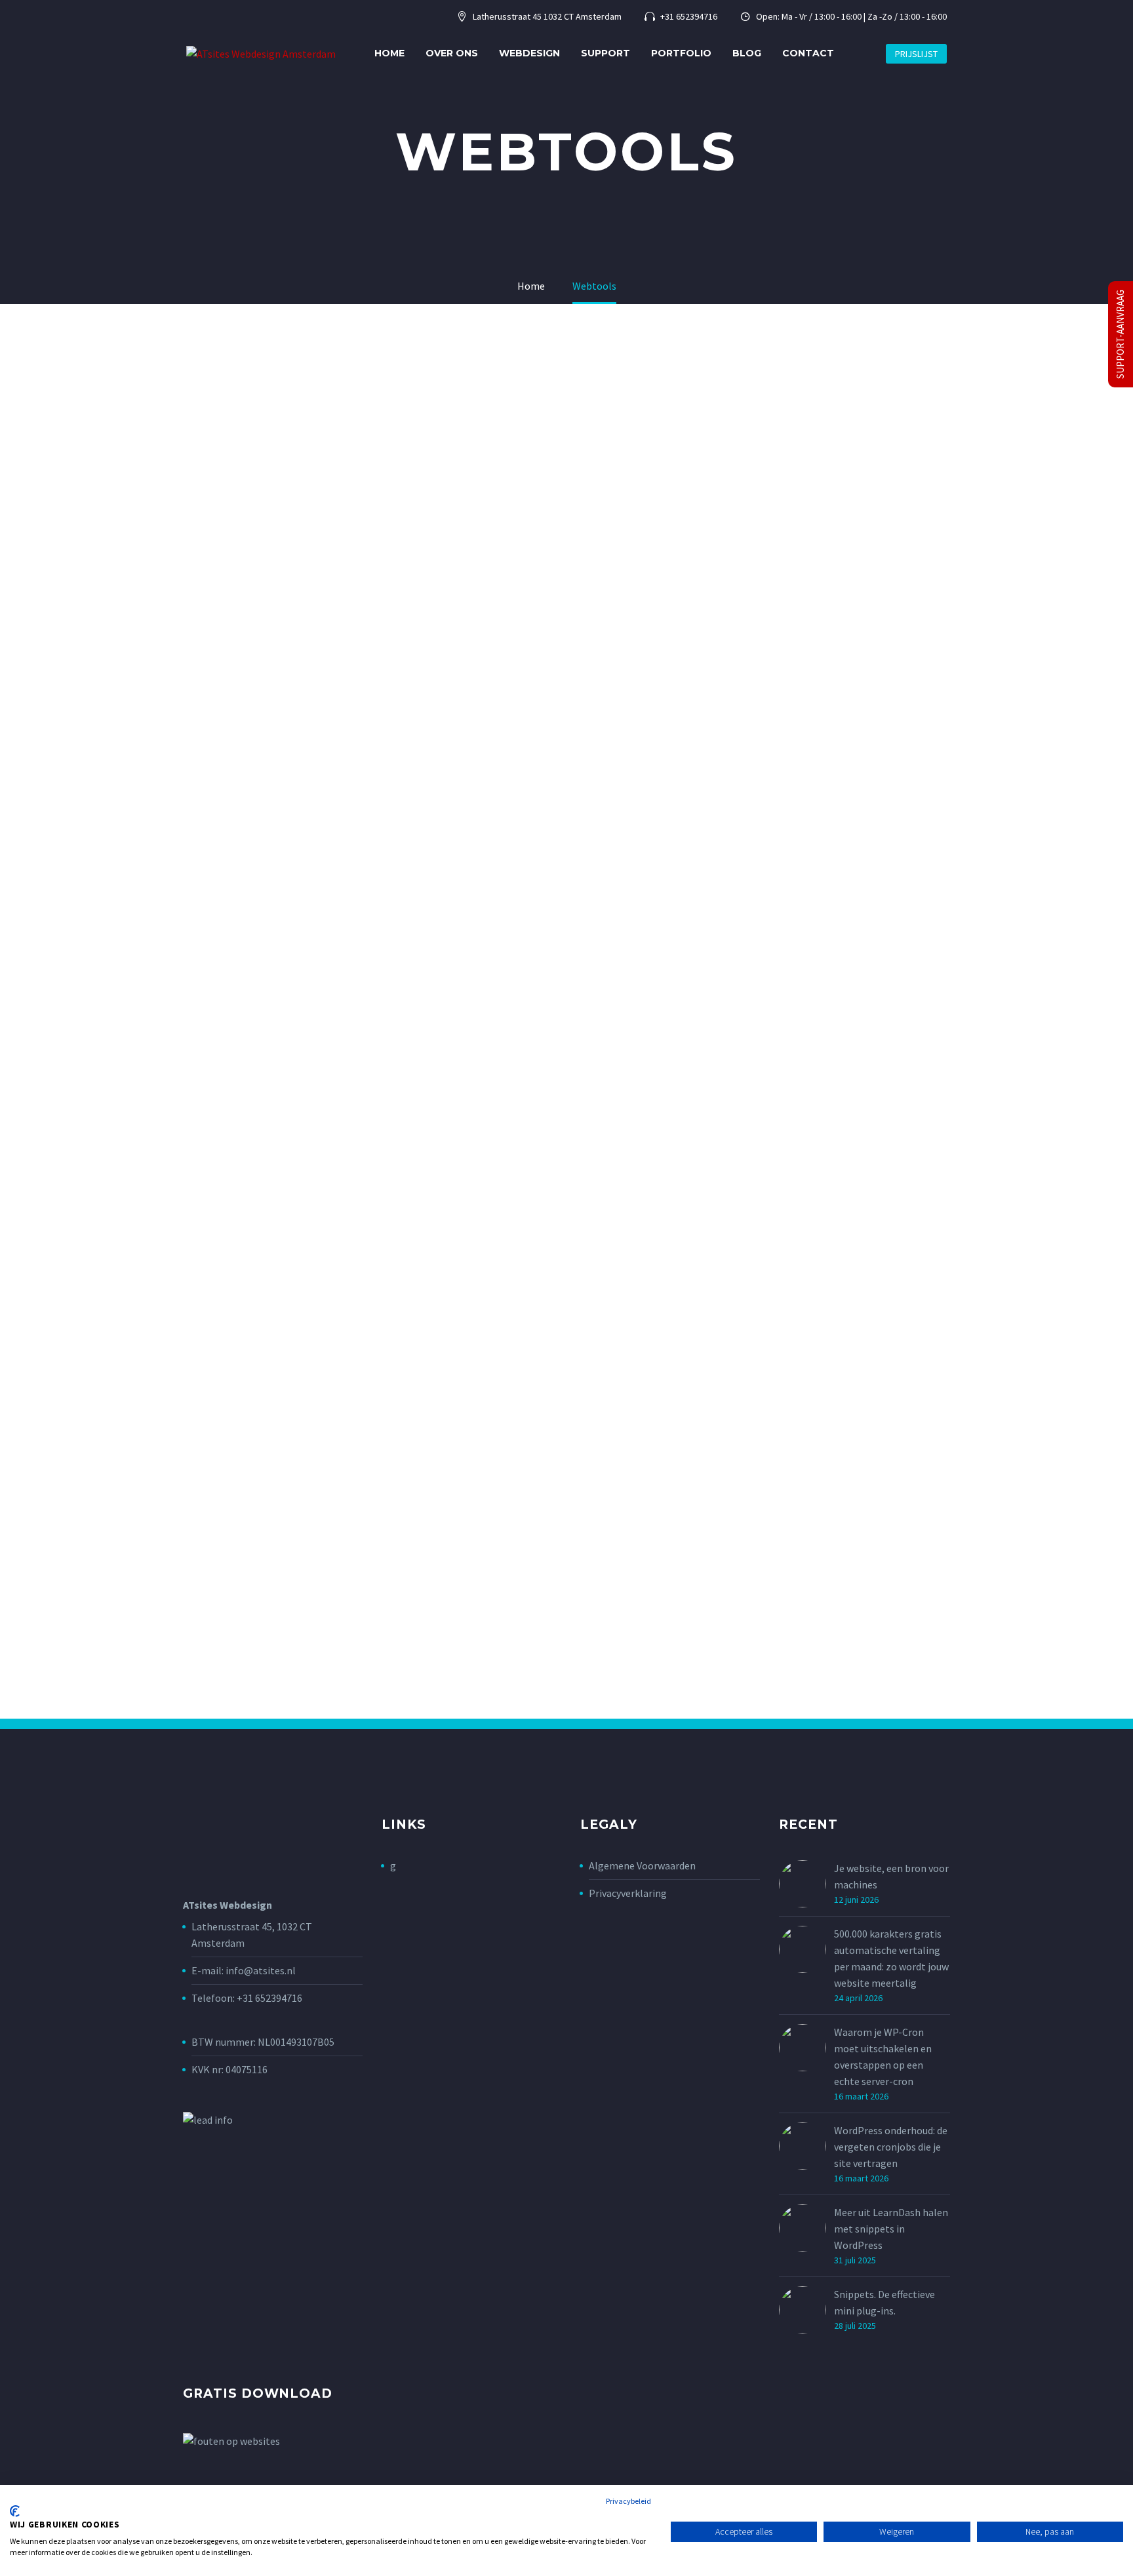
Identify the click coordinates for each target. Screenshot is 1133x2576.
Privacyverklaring (628, 1893)
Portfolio (681, 53)
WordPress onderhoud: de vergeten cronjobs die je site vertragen (891, 2147)
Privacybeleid (628, 2501)
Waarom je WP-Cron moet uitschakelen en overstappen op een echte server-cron (883, 2057)
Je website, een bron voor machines (891, 1876)
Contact (808, 53)
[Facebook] (190, 17)
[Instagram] (210, 17)
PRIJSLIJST (916, 54)
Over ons (452, 53)
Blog (747, 53)
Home (389, 53)
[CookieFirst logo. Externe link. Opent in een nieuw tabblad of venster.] (15, 2511)
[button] (860, 53)
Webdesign (529, 53)
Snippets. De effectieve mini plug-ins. (885, 2302)
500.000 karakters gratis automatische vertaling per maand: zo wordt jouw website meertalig (891, 1958)
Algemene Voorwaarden (642, 1865)
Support (606, 53)
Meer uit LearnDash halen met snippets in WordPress (891, 2229)
